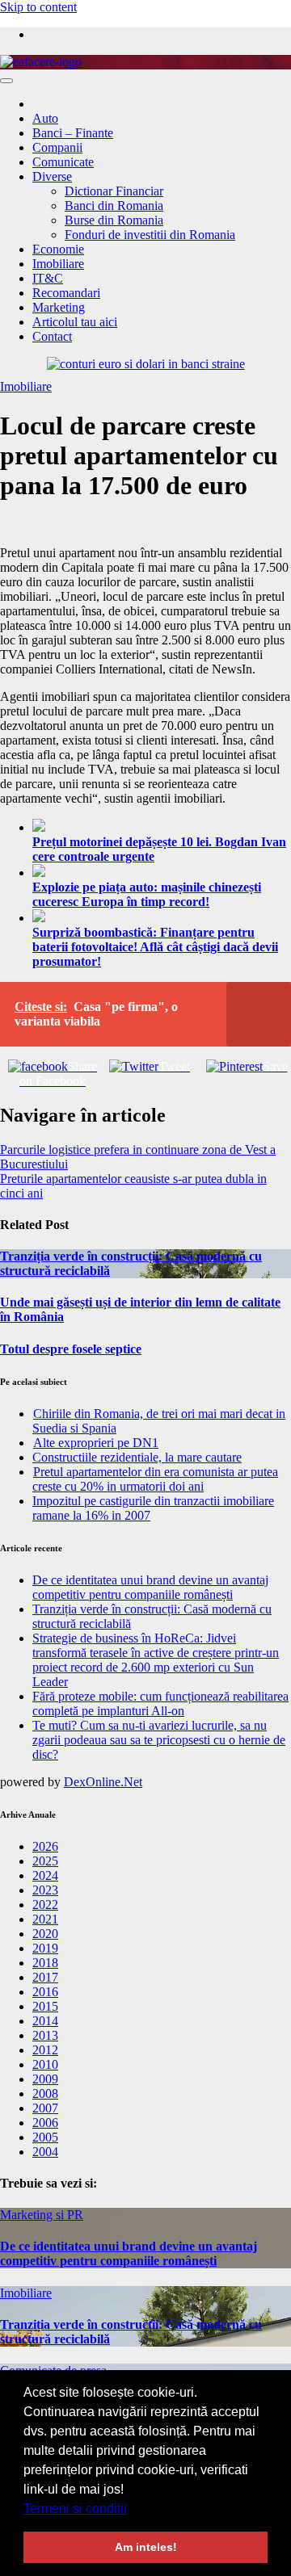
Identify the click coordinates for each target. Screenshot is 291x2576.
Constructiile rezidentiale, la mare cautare (137, 1457)
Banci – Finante (73, 133)
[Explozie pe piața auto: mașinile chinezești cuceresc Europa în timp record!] (162, 872)
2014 (45, 2021)
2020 (45, 1934)
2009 (45, 2079)
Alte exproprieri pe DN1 (96, 1443)
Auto (45, 118)
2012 (45, 2050)
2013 (45, 2035)
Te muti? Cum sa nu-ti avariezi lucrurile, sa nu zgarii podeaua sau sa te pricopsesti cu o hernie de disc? (159, 1740)
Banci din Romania (114, 206)
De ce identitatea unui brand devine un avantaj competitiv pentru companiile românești (150, 1587)
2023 (45, 1890)
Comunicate (63, 162)
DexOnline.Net (103, 1782)
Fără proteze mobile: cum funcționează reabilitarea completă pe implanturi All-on (160, 1703)
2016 (45, 1992)
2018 (45, 1963)
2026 (45, 1846)
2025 (45, 1861)
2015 (45, 2006)
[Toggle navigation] (6, 81)
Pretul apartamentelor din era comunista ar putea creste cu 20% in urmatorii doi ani (155, 1479)
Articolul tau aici (75, 322)
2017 (45, 1977)
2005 (45, 2137)
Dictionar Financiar (114, 191)
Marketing (59, 307)
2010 (45, 2064)
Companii (57, 147)
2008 (45, 2094)
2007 (45, 2108)
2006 (45, 2123)
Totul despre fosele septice (71, 1349)
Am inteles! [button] (146, 2547)
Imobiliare (58, 264)
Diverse (52, 176)
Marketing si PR (42, 2215)
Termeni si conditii (75, 2509)
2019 (45, 1948)
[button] (133, 2510)
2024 (45, 1875)
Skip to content (38, 7)
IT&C (48, 278)
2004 (45, 2152)
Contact (52, 336)
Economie (58, 249)
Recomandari (66, 293)
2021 (45, 1919)
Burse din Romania (114, 220)
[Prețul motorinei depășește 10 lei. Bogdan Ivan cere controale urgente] (162, 827)
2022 (45, 1905)
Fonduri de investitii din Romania (150, 235)
